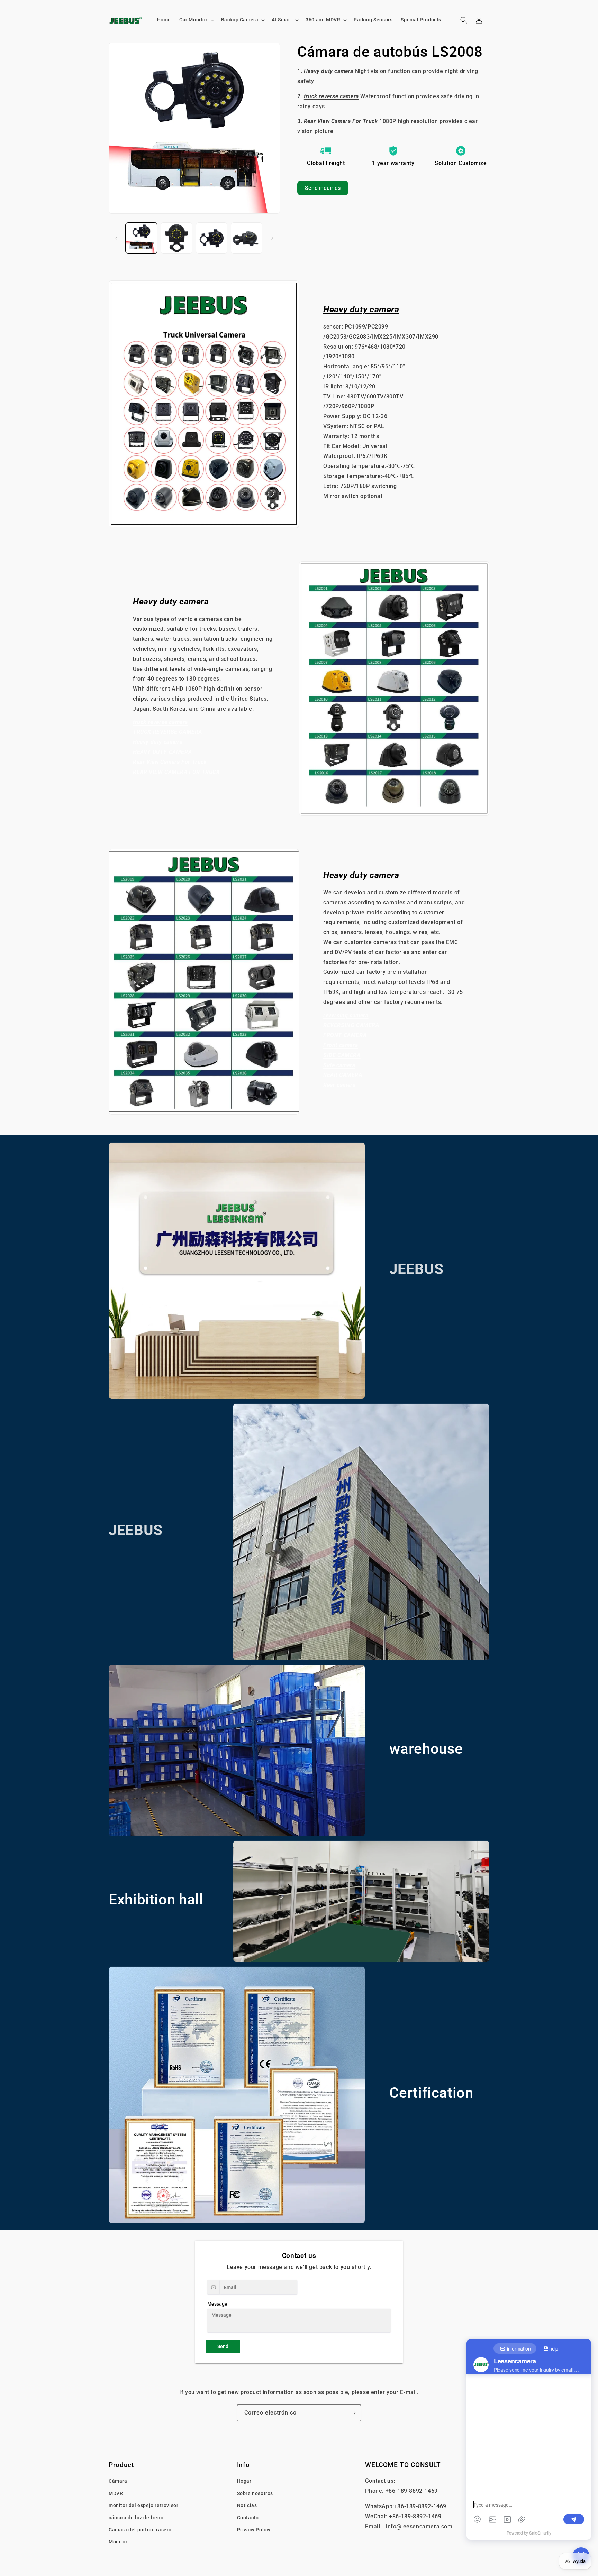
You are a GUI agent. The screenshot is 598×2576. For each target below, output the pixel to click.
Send (223, 2346)
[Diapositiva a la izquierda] (116, 238)
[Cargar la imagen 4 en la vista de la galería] (247, 238)
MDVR (116, 2493)
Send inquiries (323, 188)
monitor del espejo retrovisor (143, 2505)
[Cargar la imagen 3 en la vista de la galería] (212, 238)
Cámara (118, 2481)
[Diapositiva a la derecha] (272, 238)
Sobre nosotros (255, 2493)
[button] (196, 20)
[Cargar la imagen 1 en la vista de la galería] (141, 238)
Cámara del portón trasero (140, 2530)
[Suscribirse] (353, 2413)
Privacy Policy (254, 2530)
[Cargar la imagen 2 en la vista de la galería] (176, 238)
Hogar (244, 2481)
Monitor (118, 2542)
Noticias (247, 2505)
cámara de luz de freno (136, 2517)
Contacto (248, 2517)
